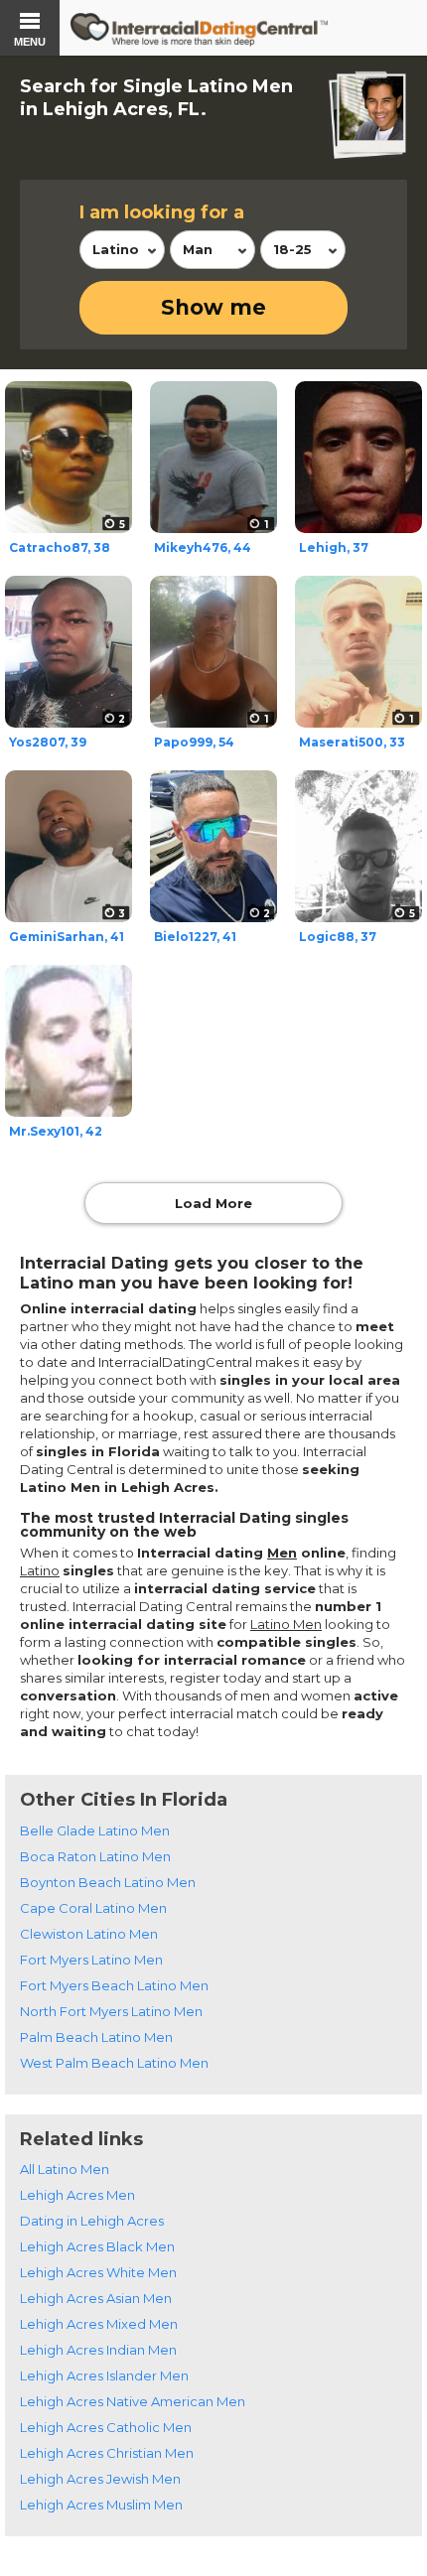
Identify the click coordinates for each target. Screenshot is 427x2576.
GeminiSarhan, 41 (67, 937)
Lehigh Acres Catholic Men (106, 2427)
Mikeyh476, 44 (203, 547)
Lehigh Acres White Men (98, 2272)
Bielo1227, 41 (195, 937)
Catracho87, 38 (60, 547)
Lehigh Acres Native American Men (133, 2401)
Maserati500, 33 (352, 742)
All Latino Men (65, 2169)
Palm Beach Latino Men (96, 2037)
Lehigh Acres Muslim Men (101, 2505)
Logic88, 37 (338, 937)
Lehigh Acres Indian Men (98, 2350)
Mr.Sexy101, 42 (56, 1131)
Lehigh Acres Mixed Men (99, 2324)
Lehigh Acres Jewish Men (100, 2479)
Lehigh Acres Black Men (97, 2246)
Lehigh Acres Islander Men (104, 2375)
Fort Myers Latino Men (91, 1960)
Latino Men (286, 1624)
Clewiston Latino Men (89, 1934)
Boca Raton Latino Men (95, 1856)
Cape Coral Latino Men (93, 1908)
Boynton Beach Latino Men (108, 1882)
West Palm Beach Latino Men (114, 2063)
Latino (40, 1570)
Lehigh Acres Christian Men (107, 2453)
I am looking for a (162, 212)
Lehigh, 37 (334, 547)
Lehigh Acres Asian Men (96, 2298)
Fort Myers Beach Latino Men (114, 1985)
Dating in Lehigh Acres (92, 2221)
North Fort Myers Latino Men (111, 2011)
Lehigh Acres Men (77, 2195)
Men (282, 1553)
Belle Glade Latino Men (95, 1830)
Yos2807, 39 (48, 742)
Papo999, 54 (194, 742)
